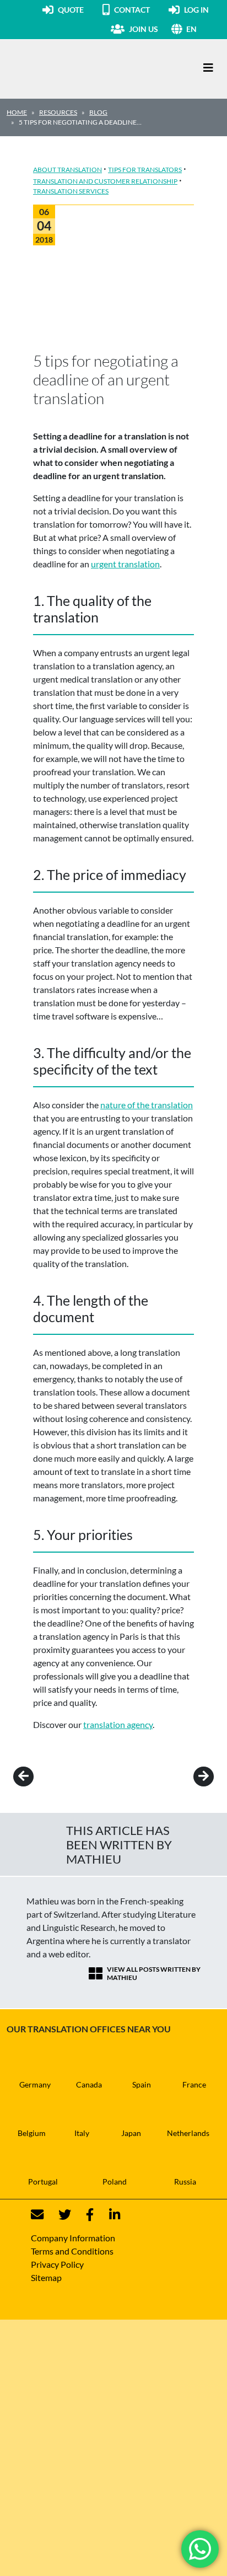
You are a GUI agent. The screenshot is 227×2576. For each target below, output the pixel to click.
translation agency (118, 1724)
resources (58, 112)
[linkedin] (108, 2215)
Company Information (73, 2238)
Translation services (71, 191)
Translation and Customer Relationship (105, 181)
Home (17, 112)
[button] (203, 29)
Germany (35, 2084)
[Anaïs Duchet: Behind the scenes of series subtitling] (39, 1777)
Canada (89, 2084)
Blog (98, 112)
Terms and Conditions (72, 2251)
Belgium (32, 2133)
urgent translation (125, 564)
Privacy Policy (57, 2264)
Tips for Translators (145, 170)
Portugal (43, 2181)
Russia (185, 2181)
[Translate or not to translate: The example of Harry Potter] (188, 1777)
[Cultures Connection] (67, 68)
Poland (115, 2181)
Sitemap (46, 2277)
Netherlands (188, 2133)
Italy (82, 2133)
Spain (142, 2084)
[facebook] (83, 2215)
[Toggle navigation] (208, 68)
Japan (131, 2133)
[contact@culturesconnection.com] (37, 2215)
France (194, 2084)
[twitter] (58, 2215)
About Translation (67, 170)
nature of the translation (147, 1105)
